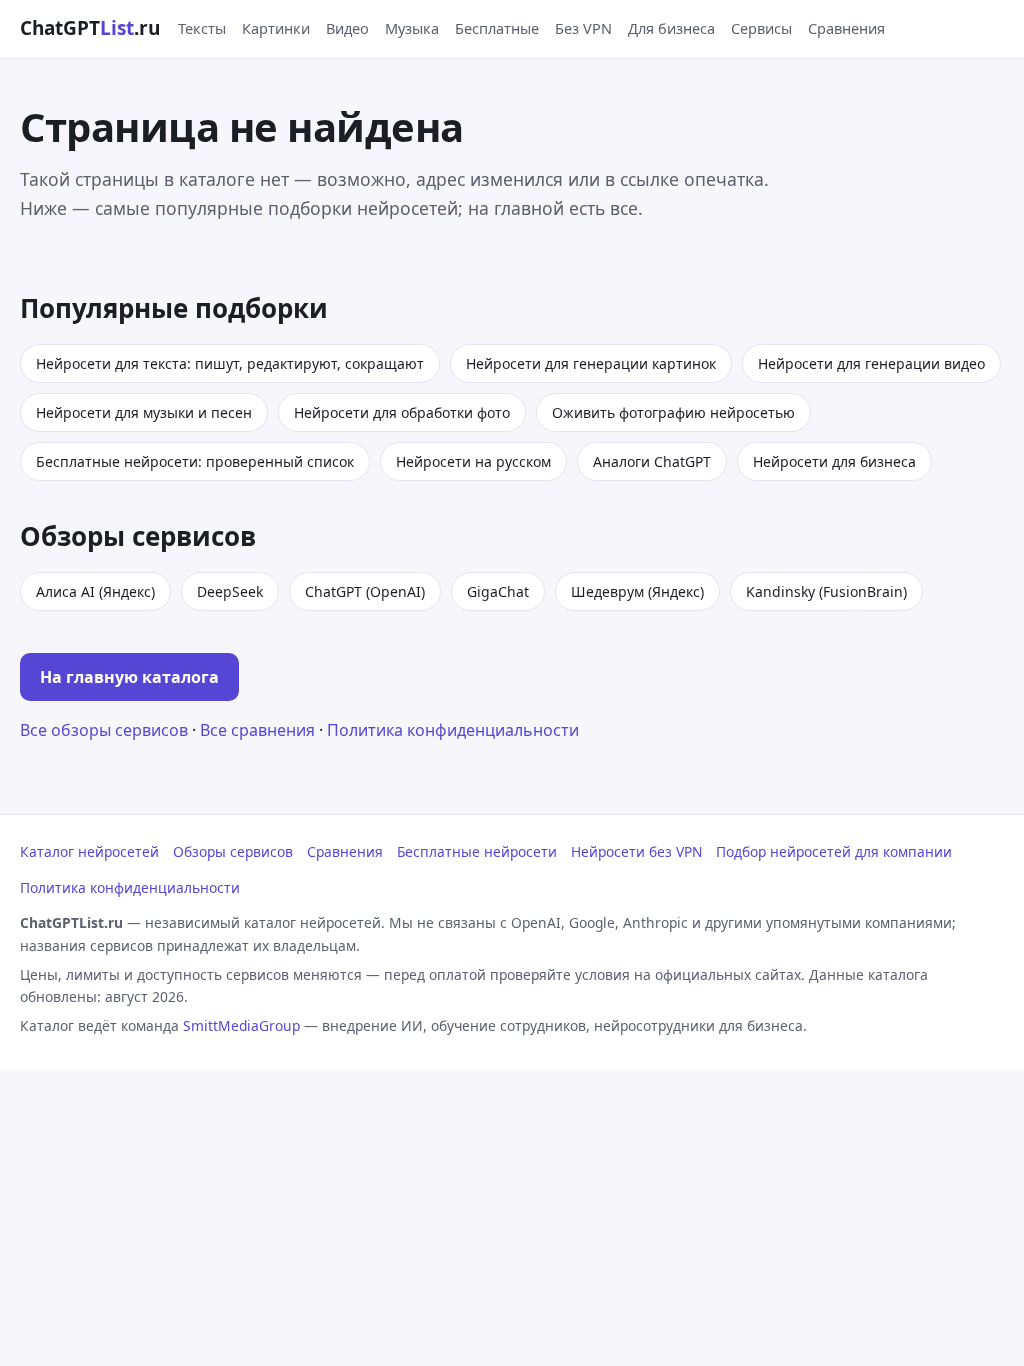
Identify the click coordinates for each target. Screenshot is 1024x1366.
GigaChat (498, 591)
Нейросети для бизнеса (834, 461)
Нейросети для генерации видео (871, 363)
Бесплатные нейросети (477, 851)
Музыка (412, 28)
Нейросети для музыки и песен (144, 412)
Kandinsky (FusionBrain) (826, 591)
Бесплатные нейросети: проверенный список (195, 461)
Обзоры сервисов (233, 851)
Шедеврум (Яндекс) (637, 591)
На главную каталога (129, 677)
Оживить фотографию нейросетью (673, 412)
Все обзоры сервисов (104, 730)
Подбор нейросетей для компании (834, 851)
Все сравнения (257, 730)
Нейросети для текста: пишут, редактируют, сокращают (230, 363)
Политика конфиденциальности (453, 730)
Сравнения (846, 28)
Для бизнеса (671, 28)
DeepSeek (230, 591)
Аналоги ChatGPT (652, 461)
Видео (347, 28)
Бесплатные (497, 28)
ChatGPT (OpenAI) (365, 591)
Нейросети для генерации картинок (591, 363)
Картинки (276, 28)
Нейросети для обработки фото (402, 412)
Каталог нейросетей (89, 851)
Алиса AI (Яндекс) (95, 591)
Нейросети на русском (473, 461)
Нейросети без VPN (636, 851)
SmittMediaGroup (241, 1025)
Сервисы (761, 28)
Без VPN (583, 28)
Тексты (202, 28)
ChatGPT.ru (90, 28)
